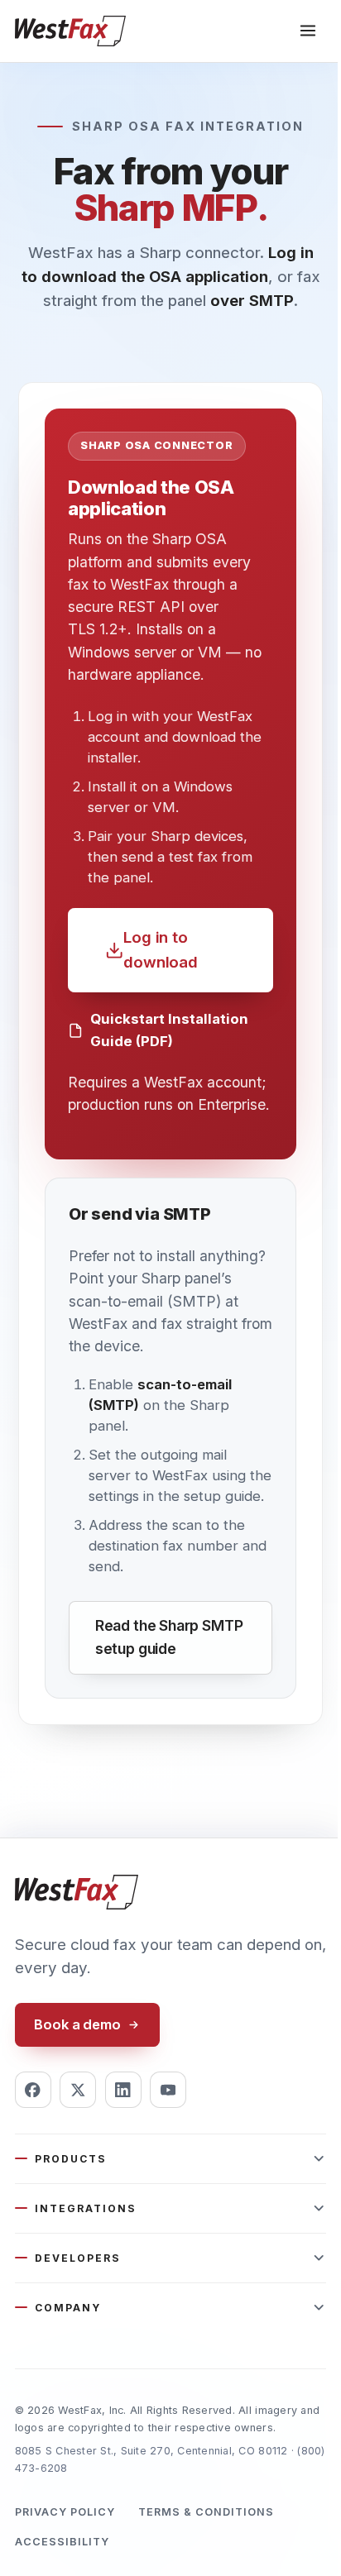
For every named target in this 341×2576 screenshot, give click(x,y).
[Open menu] (308, 31)
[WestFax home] (71, 31)
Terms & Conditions (206, 2512)
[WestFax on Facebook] (33, 2090)
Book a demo (77, 2024)
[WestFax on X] (78, 2090)
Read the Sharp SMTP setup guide (169, 1637)
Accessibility (62, 2542)
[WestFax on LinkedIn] (123, 2090)
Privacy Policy (65, 2512)
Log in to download (161, 950)
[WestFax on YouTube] (168, 2090)
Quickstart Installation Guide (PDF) (169, 1030)
